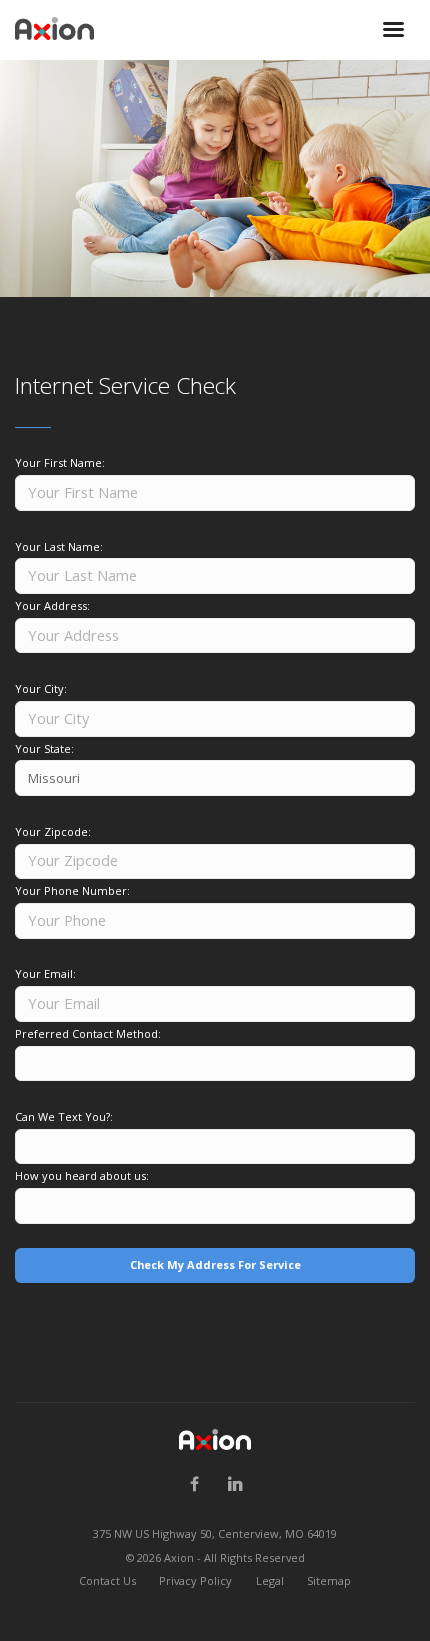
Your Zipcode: (53, 831)
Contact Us (107, 1580)
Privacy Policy (195, 1580)
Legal (270, 1580)
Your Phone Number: (72, 890)
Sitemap (329, 1580)
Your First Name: (60, 462)
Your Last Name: (59, 546)
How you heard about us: (82, 1175)
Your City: (41, 688)
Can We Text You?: (64, 1116)
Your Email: (45, 973)
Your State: (44, 748)
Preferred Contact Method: (88, 1033)
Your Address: (52, 605)
